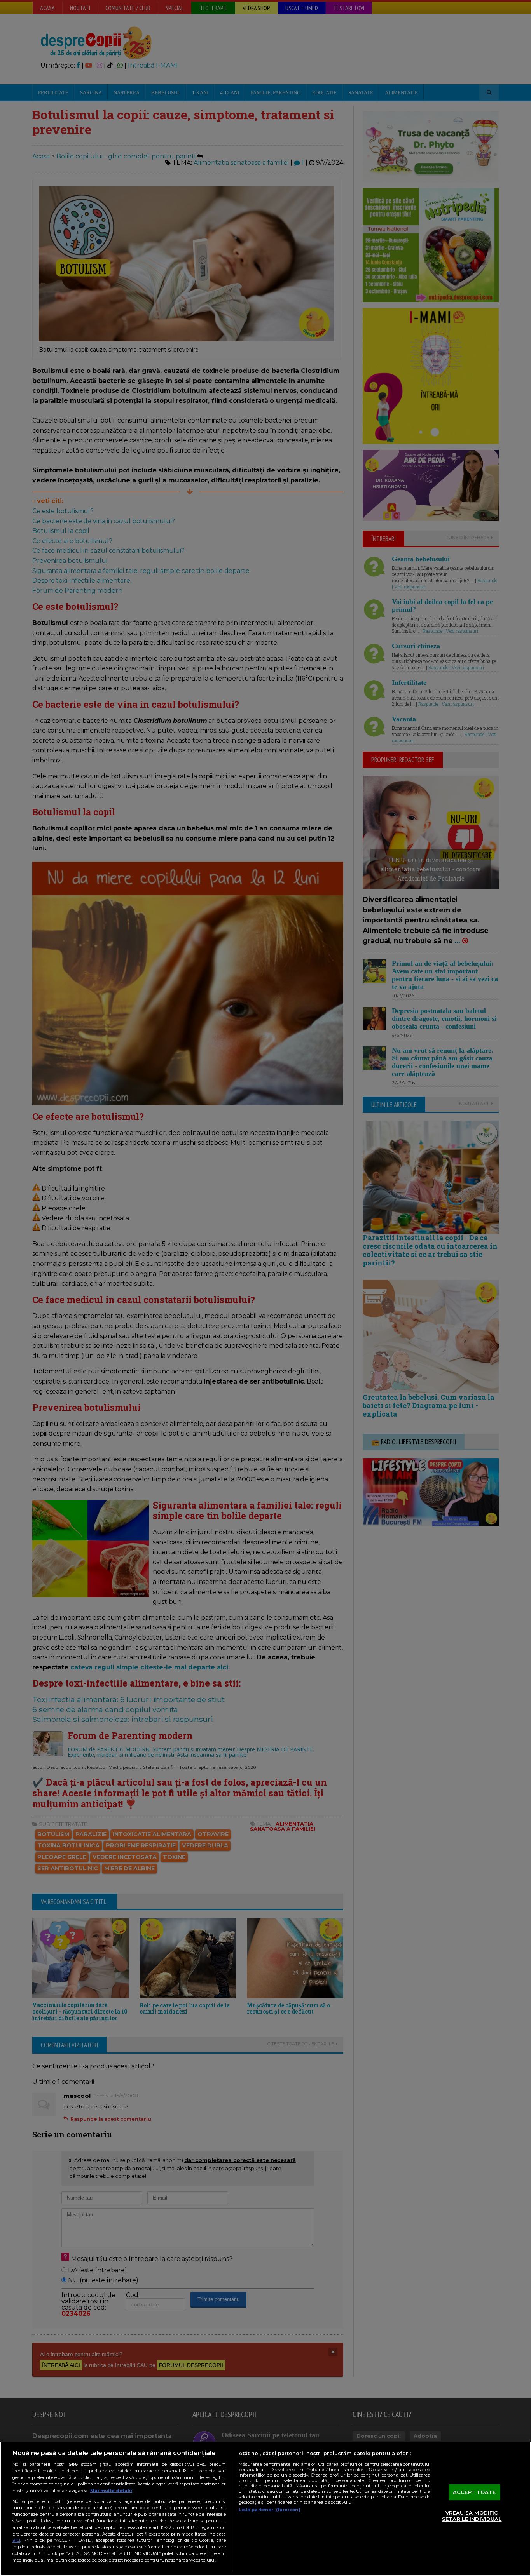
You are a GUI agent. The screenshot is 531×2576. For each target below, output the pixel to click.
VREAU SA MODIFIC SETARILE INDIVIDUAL (472, 2516)
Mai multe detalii (111, 2491)
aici (16, 2540)
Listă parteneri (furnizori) (270, 2510)
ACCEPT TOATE (474, 2492)
